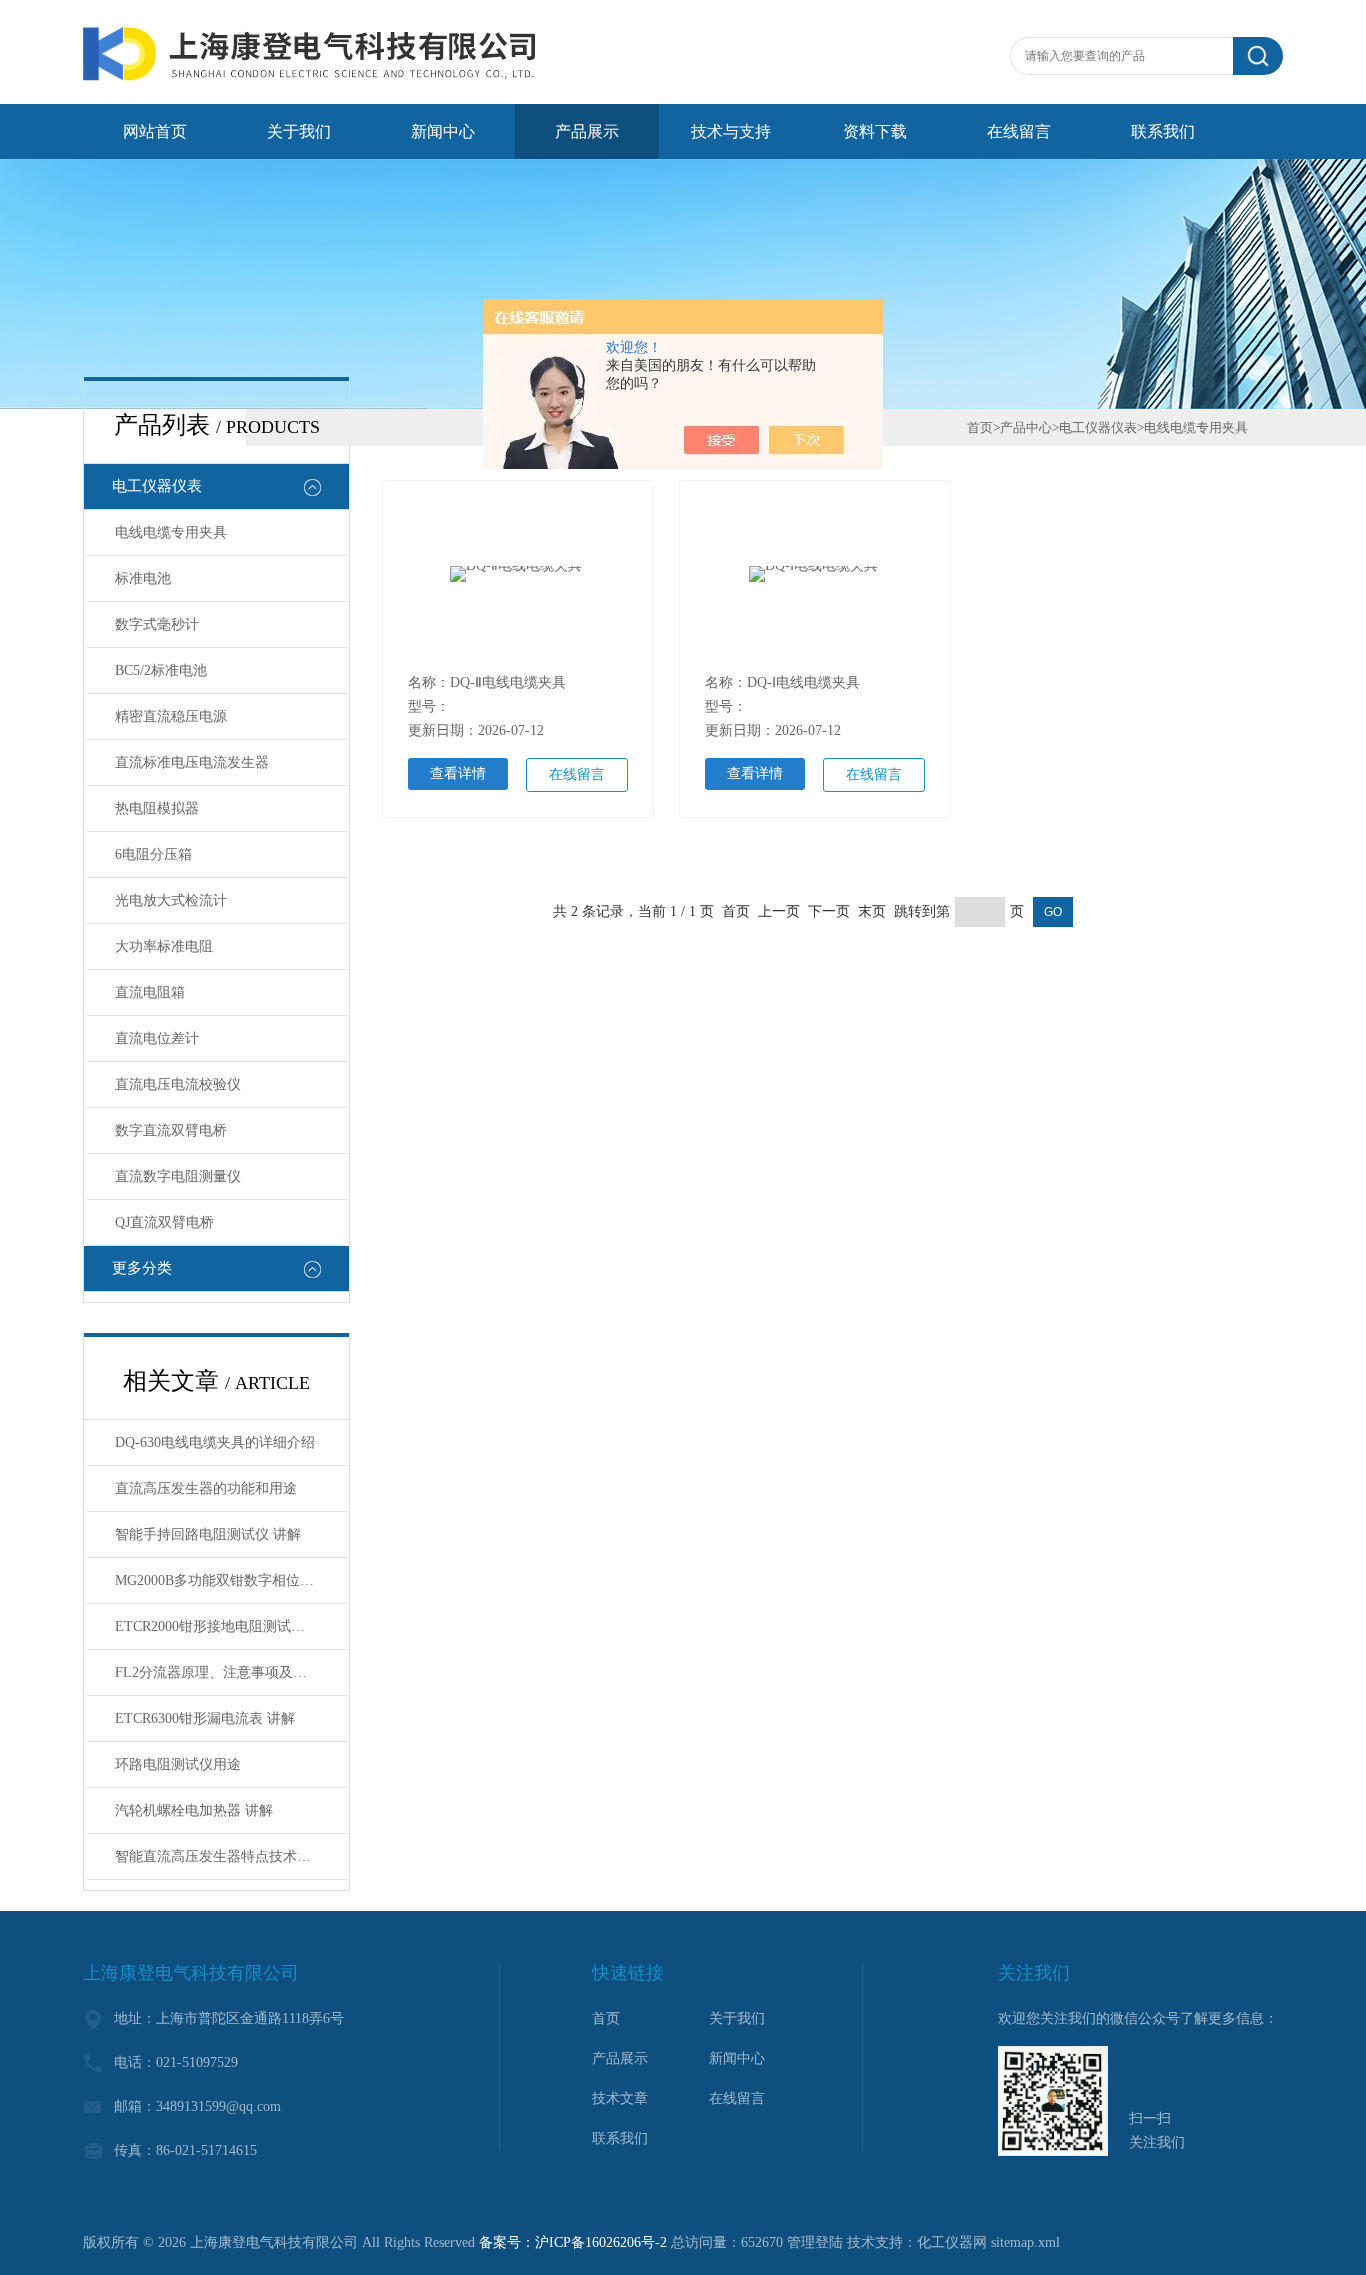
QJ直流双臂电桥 (164, 1222)
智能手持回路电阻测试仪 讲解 (208, 1534)
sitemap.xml (1025, 2242)
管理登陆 (815, 2242)
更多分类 (142, 1268)
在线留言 (1019, 131)
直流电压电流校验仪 (178, 1084)
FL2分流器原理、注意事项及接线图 (225, 1672)
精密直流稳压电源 (171, 716)
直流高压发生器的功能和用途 (206, 1488)
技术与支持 (731, 131)
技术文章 (620, 2098)
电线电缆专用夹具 (171, 532)
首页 (980, 427)
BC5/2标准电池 (161, 670)
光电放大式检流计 (171, 900)
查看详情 (458, 773)
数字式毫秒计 (157, 624)
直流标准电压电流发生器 (192, 762)
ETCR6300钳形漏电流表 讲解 (205, 1718)
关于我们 (299, 131)
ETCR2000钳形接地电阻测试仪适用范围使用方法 (231, 1626)
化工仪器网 (952, 2242)
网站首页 (155, 131)
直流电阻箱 (150, 992)
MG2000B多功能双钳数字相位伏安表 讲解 (231, 1580)
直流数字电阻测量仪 (178, 1176)
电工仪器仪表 (157, 486)
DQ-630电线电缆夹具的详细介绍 (215, 1442)
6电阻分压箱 (153, 854)
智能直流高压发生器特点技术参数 (220, 1856)
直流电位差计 (157, 1038)
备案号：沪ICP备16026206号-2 (573, 2242)
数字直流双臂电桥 (171, 1130)
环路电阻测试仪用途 (178, 1764)
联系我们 (1163, 131)
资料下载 (875, 131)
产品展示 (587, 131)
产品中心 (1026, 427)
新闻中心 (443, 131)
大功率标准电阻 (164, 946)
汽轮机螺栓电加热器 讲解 (194, 1810)
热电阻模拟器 (157, 808)
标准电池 (143, 578)
